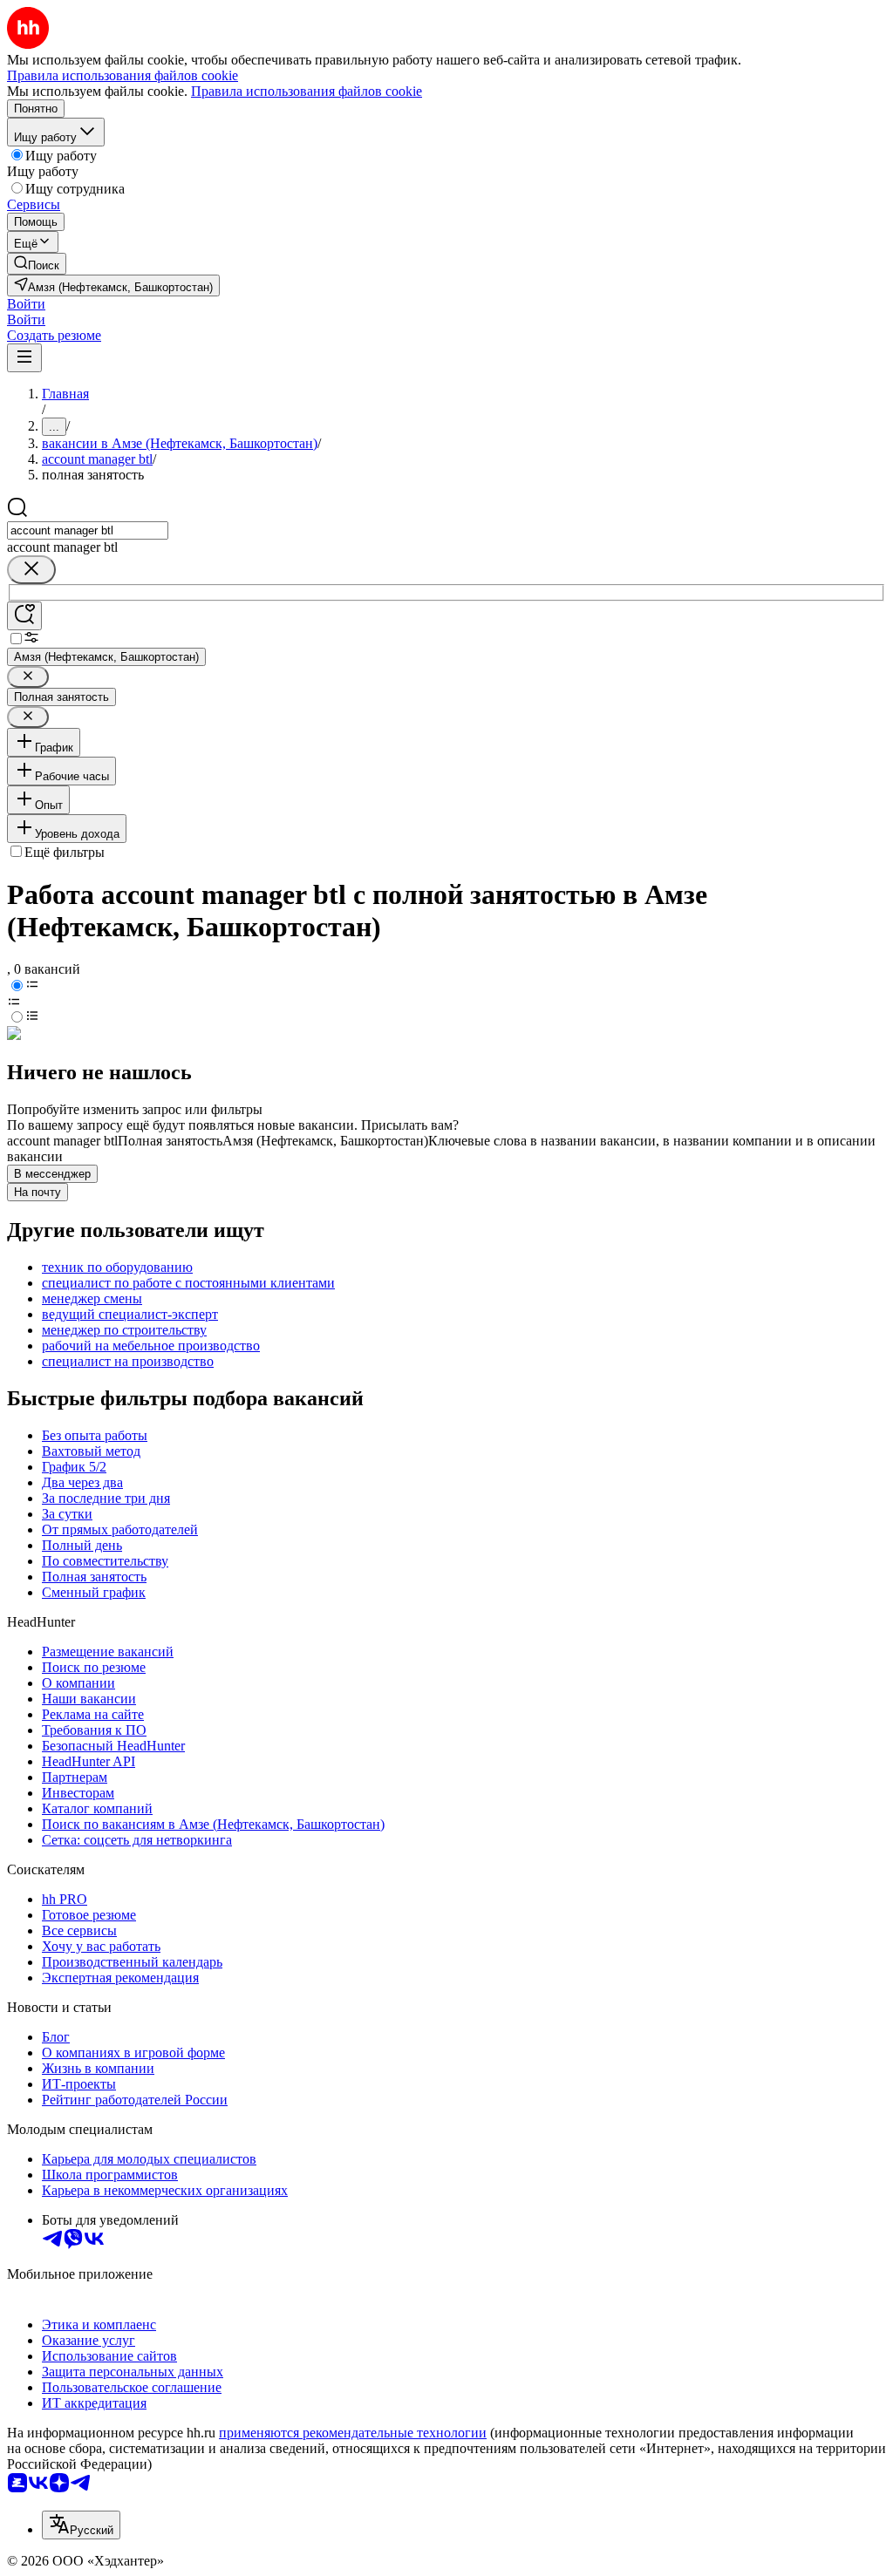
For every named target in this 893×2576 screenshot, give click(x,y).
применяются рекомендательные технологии (353, 2433)
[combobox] (88, 530)
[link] (37, 264)
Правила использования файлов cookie (307, 91)
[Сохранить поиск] (24, 616)
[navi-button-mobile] (24, 358)
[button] (26, 304)
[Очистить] (31, 570)
